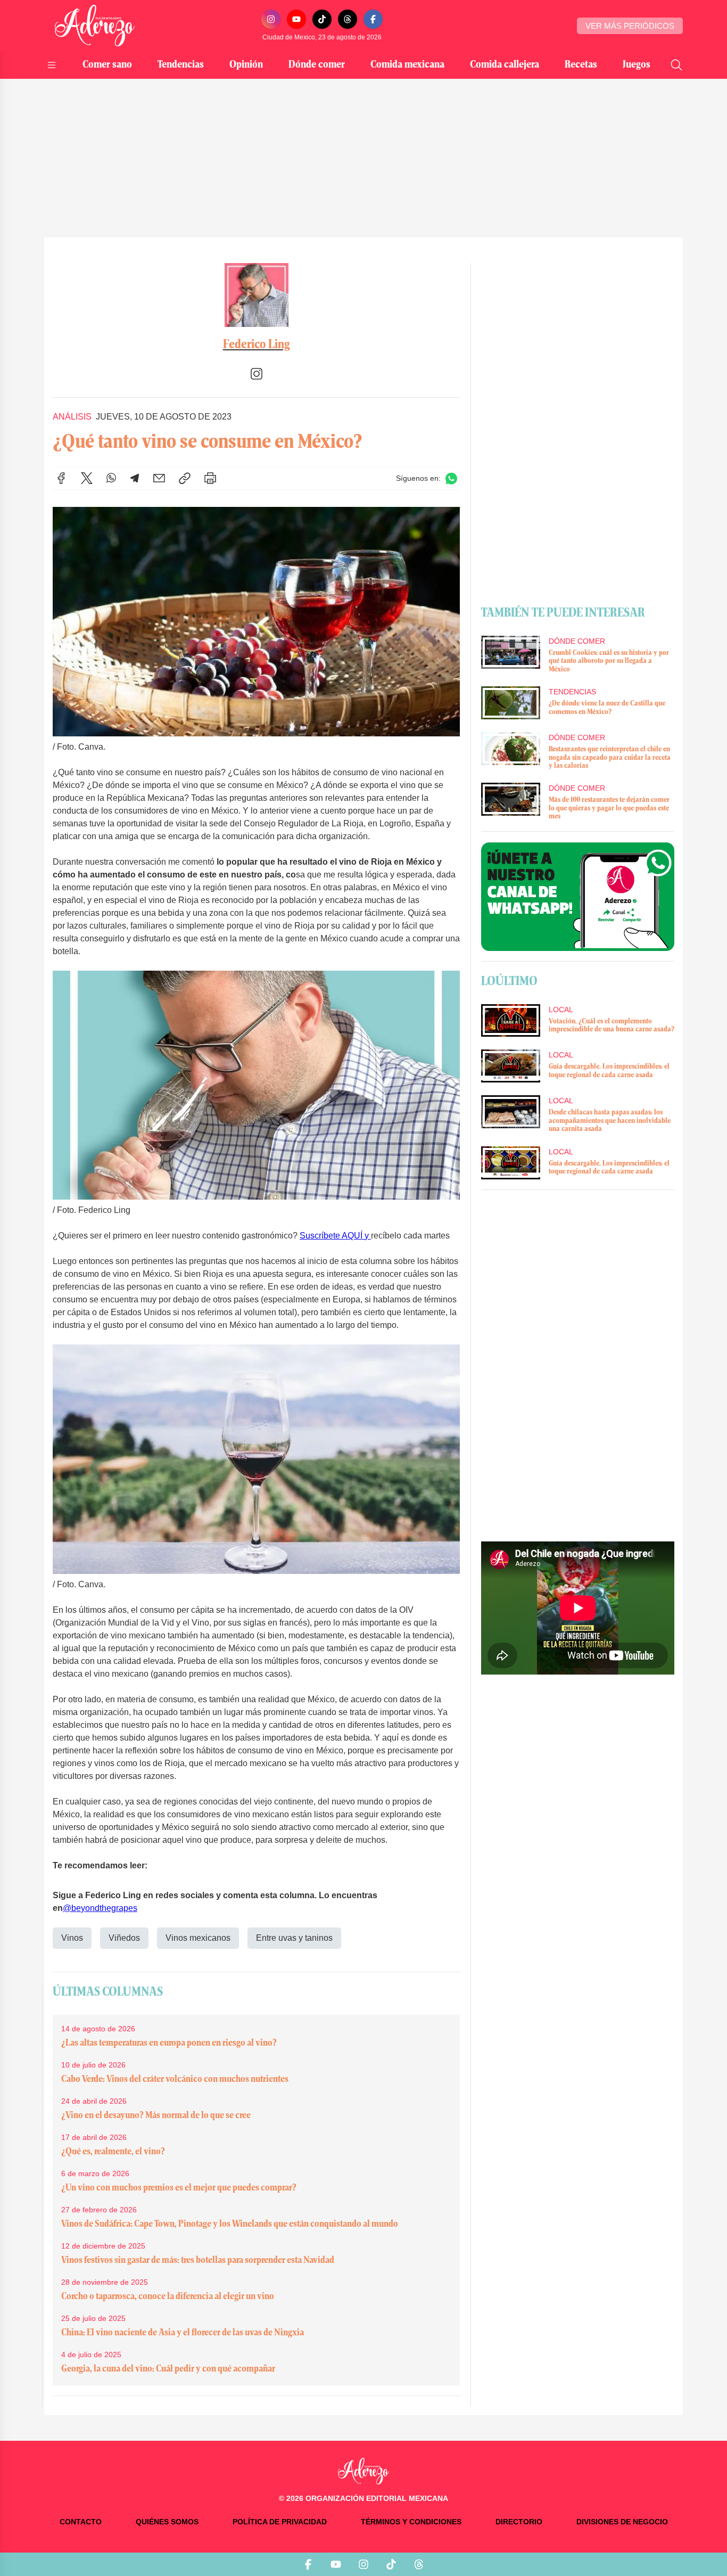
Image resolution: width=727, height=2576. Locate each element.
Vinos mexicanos (198, 1938)
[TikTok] (322, 19)
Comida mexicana (407, 65)
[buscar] (676, 65)
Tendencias (181, 65)
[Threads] (348, 19)
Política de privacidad (280, 2522)
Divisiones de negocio (622, 2522)
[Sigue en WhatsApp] (451, 478)
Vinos (72, 1938)
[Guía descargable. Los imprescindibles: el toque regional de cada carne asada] (510, 1066)
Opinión (246, 65)
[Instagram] (271, 19)
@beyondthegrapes (100, 1908)
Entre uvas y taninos (294, 1938)
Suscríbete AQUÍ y (335, 1236)
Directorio (519, 2522)
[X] (87, 478)
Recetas (581, 65)
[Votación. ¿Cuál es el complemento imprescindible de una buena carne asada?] (510, 1021)
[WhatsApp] (111, 478)
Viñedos (124, 1938)
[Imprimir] (210, 478)
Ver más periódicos (630, 26)
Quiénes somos (167, 2522)
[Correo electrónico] (159, 478)
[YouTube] (296, 19)
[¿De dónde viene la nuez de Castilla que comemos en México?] (510, 703)
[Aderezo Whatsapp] (578, 897)
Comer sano (107, 65)
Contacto (81, 2522)
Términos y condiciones (411, 2522)
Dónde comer (317, 65)
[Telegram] (135, 478)
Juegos (637, 65)
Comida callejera (505, 65)
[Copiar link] (185, 478)
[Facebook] (373, 19)
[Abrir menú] (52, 65)
